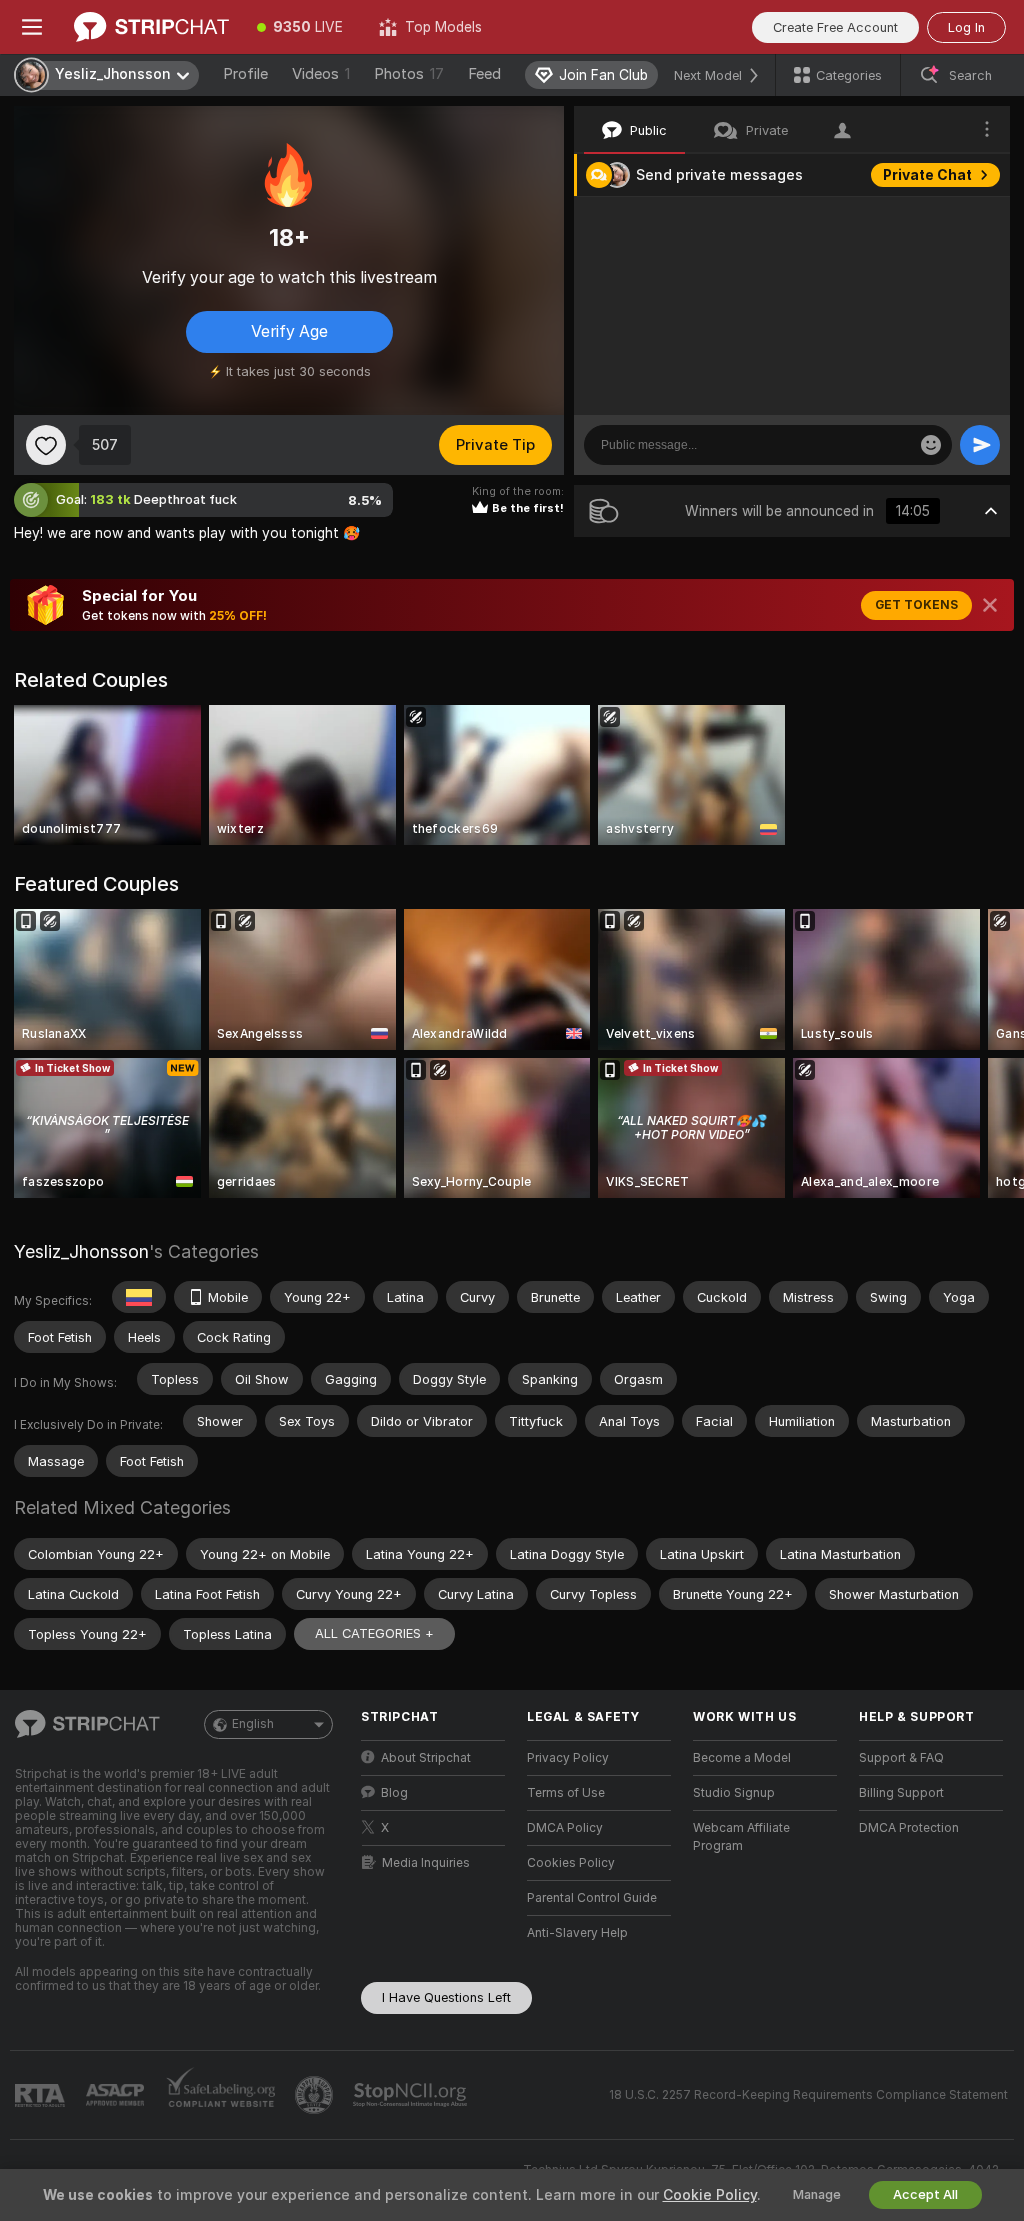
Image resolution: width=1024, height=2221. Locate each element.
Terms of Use (566, 1793)
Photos (409, 74)
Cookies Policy (571, 1863)
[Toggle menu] (32, 27)
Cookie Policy (710, 2195)
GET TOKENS (916, 605)
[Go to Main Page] (151, 27)
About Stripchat (426, 1758)
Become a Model (742, 1758)
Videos (321, 74)
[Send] (980, 445)
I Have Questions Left (446, 1997)
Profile (245, 74)
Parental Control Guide (592, 1898)
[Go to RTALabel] (42, 2095)
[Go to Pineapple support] (316, 2095)
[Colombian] (139, 1297)
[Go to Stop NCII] (412, 2095)
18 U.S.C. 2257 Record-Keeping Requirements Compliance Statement (808, 2095)
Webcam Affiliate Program (741, 1837)
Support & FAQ (901, 1758)
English (253, 1724)
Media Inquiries (426, 1863)
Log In (966, 27)
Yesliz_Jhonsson (81, 1251)
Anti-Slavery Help (577, 1933)
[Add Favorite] (46, 445)
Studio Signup (734, 1793)
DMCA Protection (909, 1828)
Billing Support (901, 1793)
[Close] (990, 605)
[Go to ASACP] (117, 2095)
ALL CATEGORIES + (374, 1633)
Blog (394, 1793)
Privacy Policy (568, 1758)
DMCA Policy (565, 1828)
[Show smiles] (931, 445)
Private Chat (927, 175)
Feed (484, 74)
